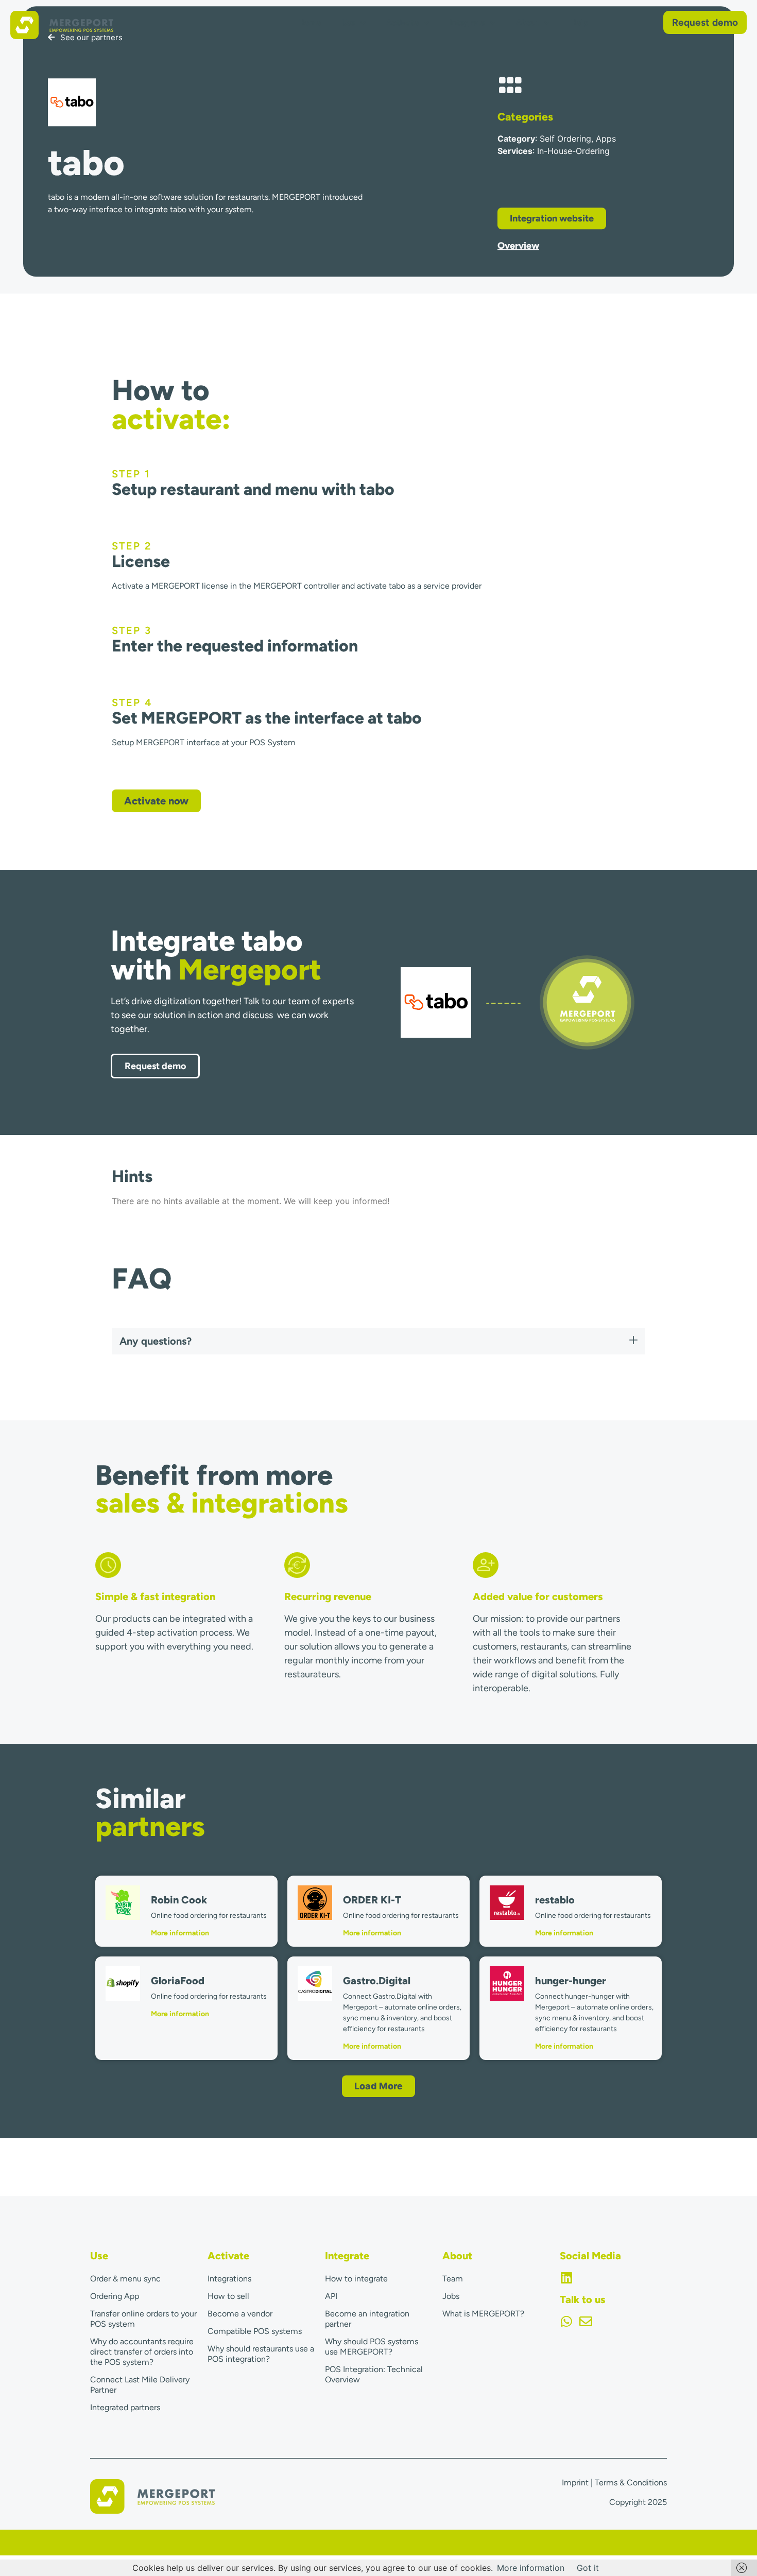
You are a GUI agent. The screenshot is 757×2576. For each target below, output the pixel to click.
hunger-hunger (571, 1981)
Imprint (575, 2483)
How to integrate (356, 2279)
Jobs (451, 2296)
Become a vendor (240, 2314)
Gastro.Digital (377, 1981)
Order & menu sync (125, 2279)
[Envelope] (586, 2321)
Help (579, 22)
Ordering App (115, 2296)
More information (180, 1933)
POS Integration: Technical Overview (374, 2374)
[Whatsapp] (566, 2321)
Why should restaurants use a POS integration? (261, 2354)
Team (453, 2279)
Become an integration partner (367, 2319)
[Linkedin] (566, 2278)
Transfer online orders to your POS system (143, 2319)
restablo (555, 1900)
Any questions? (156, 1341)
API (331, 2296)
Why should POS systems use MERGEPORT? (372, 2347)
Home (309, 22)
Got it (588, 2568)
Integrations (229, 2279)
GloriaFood (178, 1981)
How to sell (228, 2296)
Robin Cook (179, 1900)
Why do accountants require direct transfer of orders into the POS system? (142, 2352)
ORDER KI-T (372, 1900)
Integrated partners (125, 2407)
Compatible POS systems (255, 2331)
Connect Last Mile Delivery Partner (140, 2385)
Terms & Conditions (631, 2483)
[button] (378, 1341)
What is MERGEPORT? (483, 2314)
